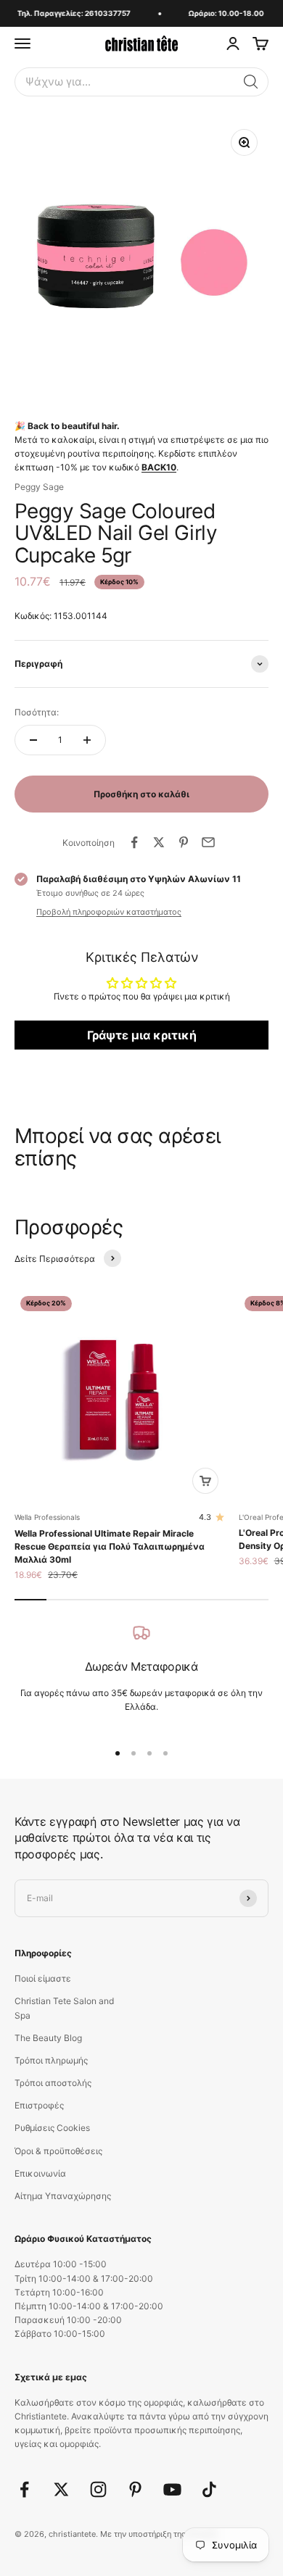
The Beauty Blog (48, 2038)
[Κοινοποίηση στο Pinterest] (184, 842)
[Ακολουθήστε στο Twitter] (61, 2489)
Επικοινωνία (40, 2173)
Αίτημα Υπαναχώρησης (63, 2196)
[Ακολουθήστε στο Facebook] (24, 2489)
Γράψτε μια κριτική (142, 1035)
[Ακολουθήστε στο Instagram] (98, 2489)
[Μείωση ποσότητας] (33, 740)
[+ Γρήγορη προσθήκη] (205, 1481)
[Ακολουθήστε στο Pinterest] (135, 2489)
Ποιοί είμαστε (43, 1978)
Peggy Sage (39, 487)
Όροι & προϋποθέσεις (58, 2151)
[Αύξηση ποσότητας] (87, 740)
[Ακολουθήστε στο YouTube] (172, 2489)
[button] (251, 82)
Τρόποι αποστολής (53, 2083)
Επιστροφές (39, 2105)
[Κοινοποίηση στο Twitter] (159, 842)
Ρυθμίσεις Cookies (52, 2128)
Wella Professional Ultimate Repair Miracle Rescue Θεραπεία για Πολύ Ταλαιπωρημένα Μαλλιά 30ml (110, 1546)
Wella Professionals (47, 1517)
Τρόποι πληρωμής (51, 2060)
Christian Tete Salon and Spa (64, 2008)
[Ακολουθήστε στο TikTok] (209, 2489)
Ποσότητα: (37, 712)
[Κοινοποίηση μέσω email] (208, 842)
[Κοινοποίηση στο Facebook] (134, 842)
